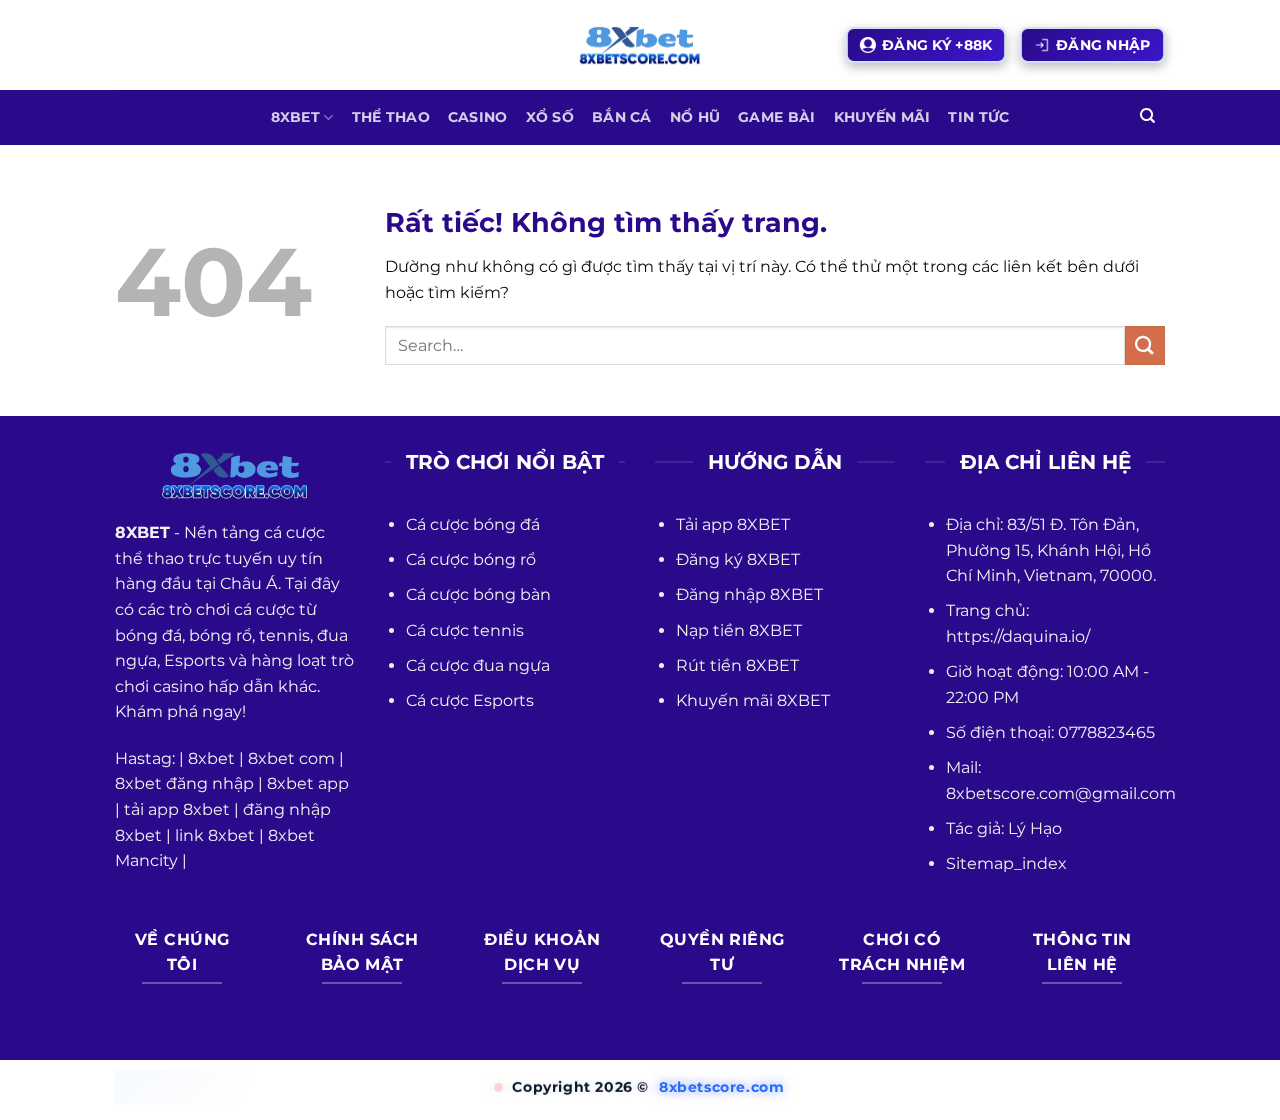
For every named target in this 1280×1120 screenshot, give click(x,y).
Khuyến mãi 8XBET (753, 700)
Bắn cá (622, 117)
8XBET (295, 117)
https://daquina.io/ (1018, 636)
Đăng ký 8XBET (738, 559)
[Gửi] (1145, 345)
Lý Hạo (1035, 828)
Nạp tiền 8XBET (739, 630)
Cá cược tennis (465, 630)
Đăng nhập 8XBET (749, 594)
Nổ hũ (695, 117)
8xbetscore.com (721, 1087)
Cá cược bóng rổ (471, 559)
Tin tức (978, 117)
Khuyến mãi (882, 117)
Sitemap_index (1006, 863)
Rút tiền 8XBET (737, 665)
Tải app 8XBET (733, 524)
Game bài (776, 117)
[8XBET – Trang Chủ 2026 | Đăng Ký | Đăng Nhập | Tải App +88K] (640, 45)
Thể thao (391, 117)
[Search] (1147, 117)
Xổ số (550, 117)
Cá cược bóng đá (473, 524)
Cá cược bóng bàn (478, 594)
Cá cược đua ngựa (478, 665)
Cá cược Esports (470, 700)
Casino (478, 117)
